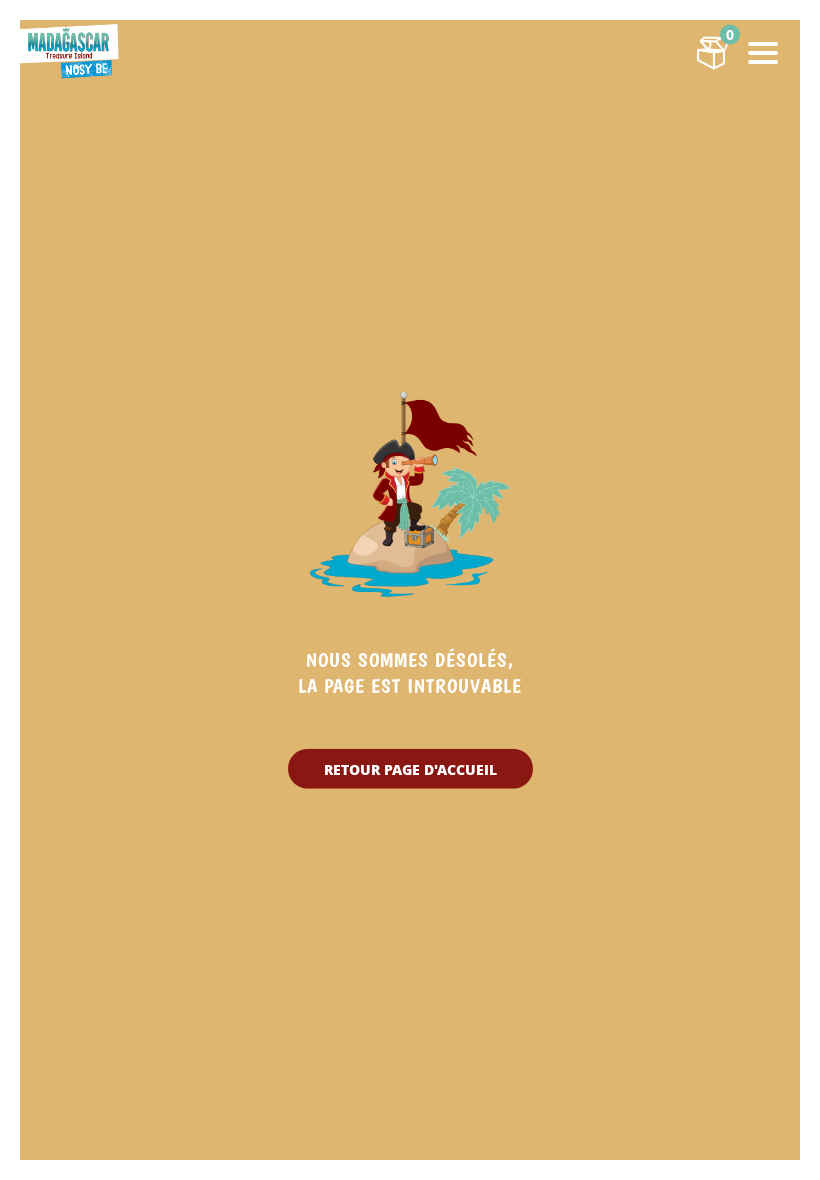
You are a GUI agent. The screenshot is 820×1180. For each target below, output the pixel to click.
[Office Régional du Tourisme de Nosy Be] (70, 50)
